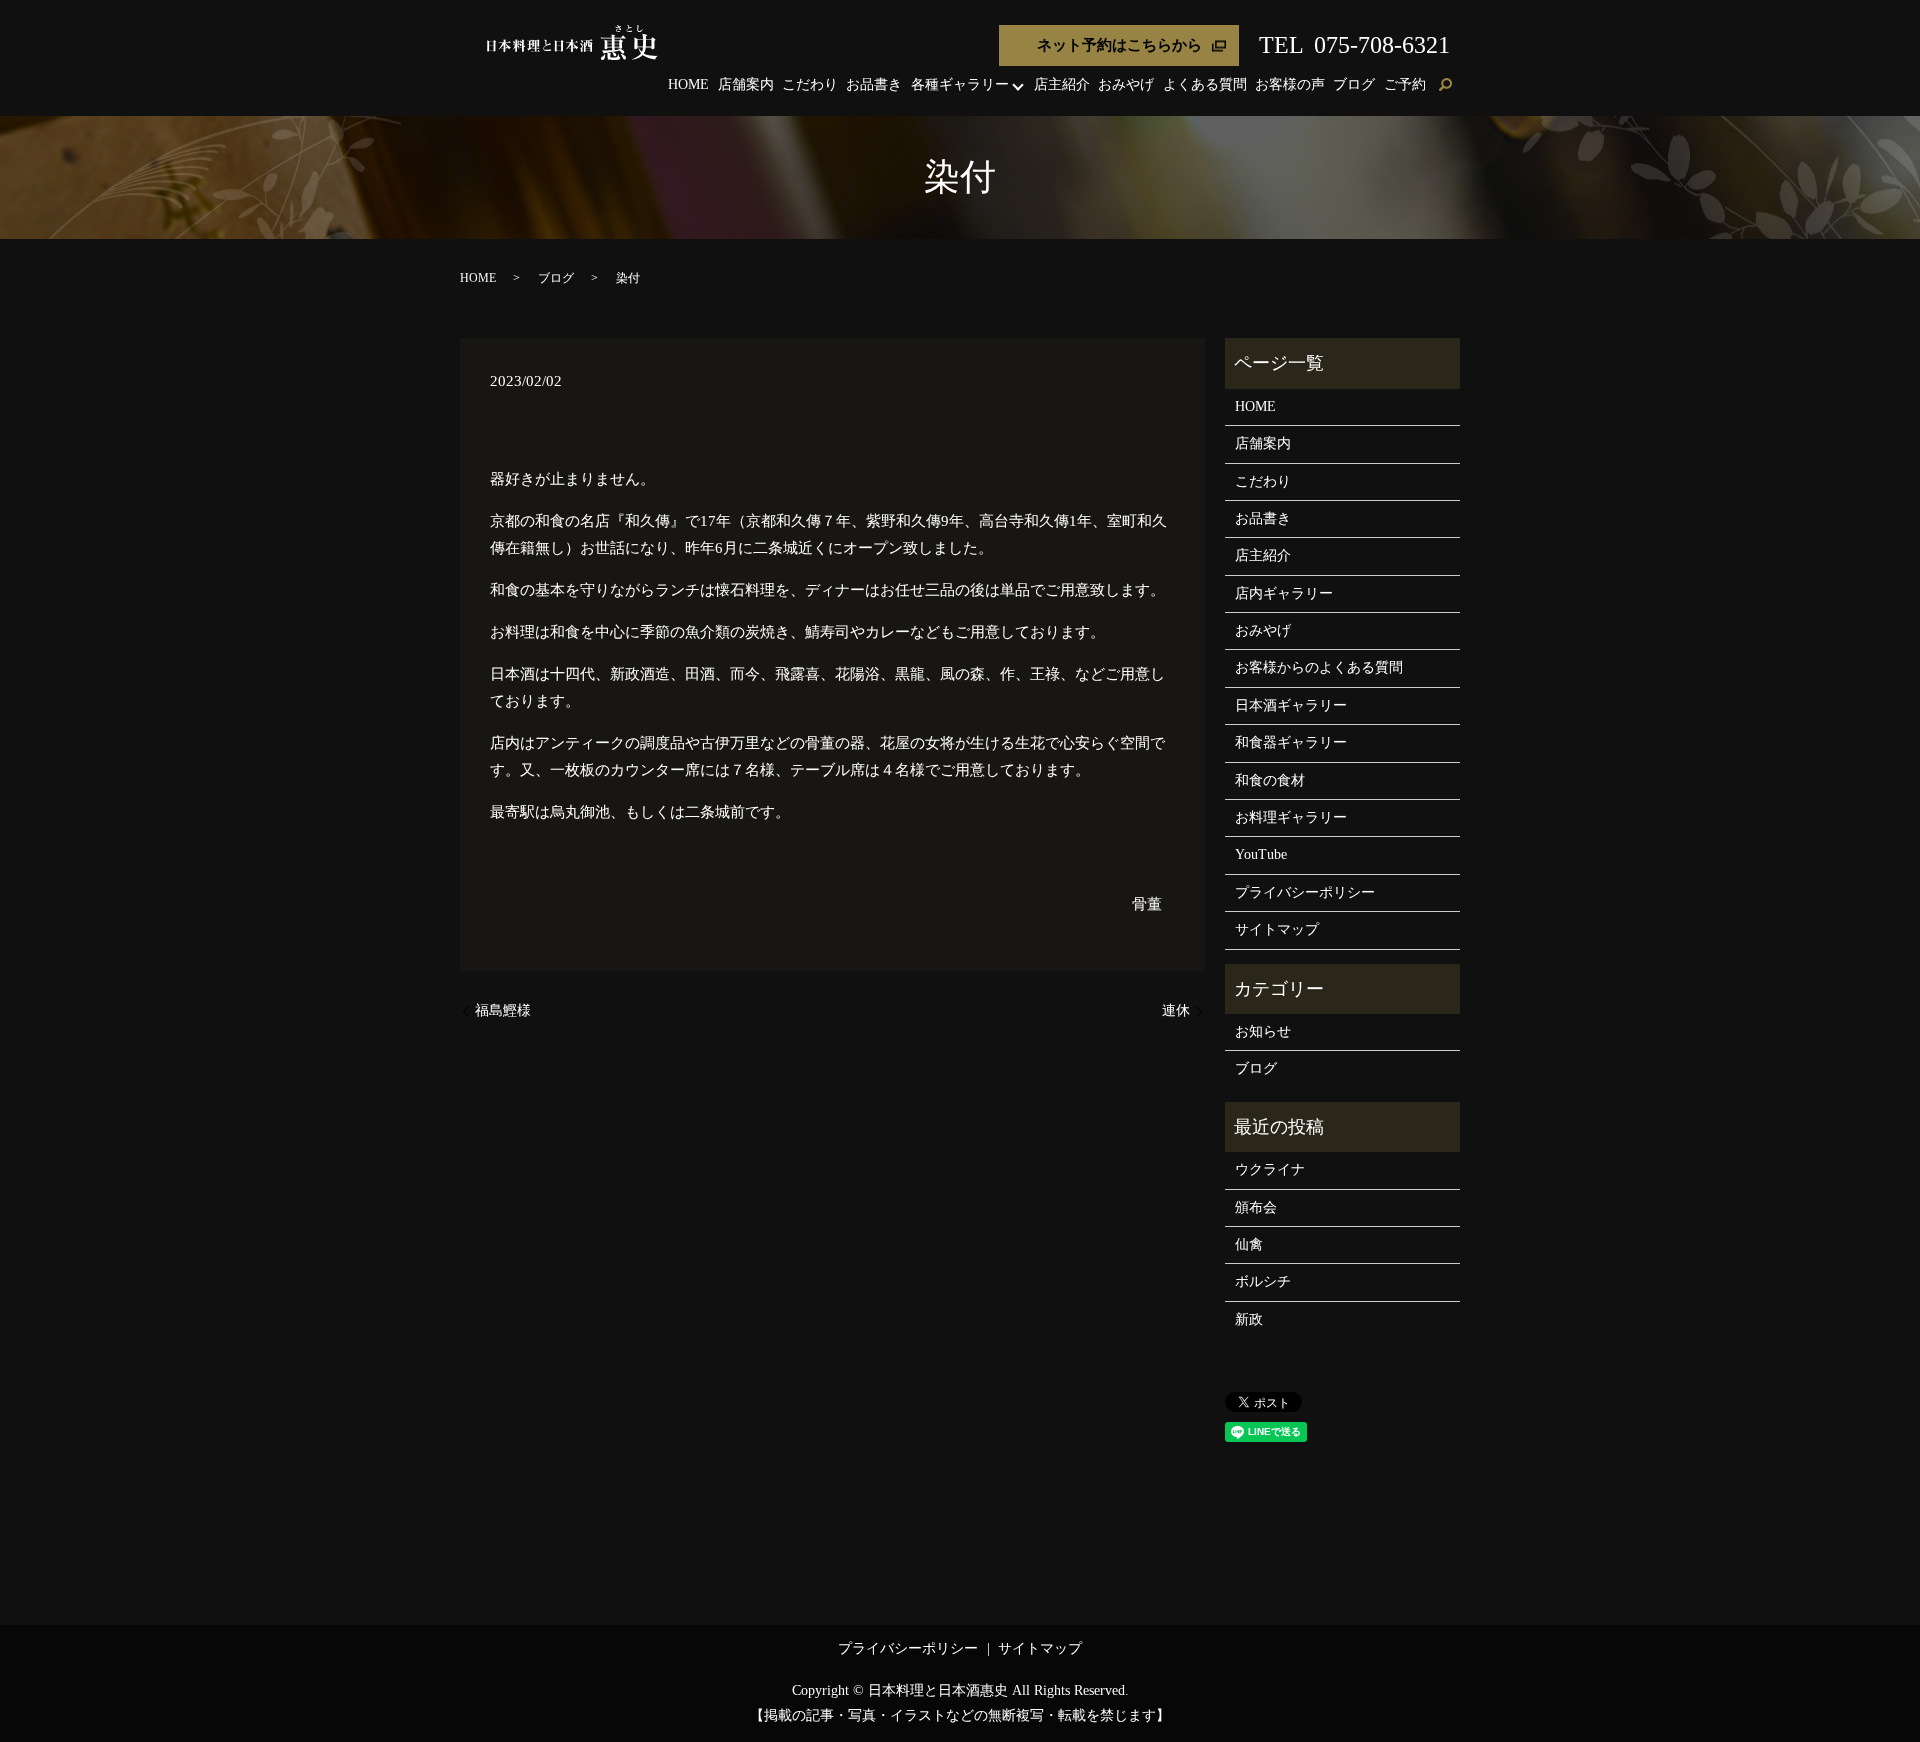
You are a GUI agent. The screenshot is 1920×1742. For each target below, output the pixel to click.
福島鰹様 (503, 1010)
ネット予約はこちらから (1119, 45)
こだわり (810, 84)
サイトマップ (1277, 929)
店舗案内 (746, 84)
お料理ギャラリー (1291, 817)
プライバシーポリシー (1305, 892)
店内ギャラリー (1284, 593)
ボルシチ (1263, 1281)
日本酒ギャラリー (1291, 705)
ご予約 (1405, 84)
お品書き (874, 84)
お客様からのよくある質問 (1319, 667)
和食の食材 (1270, 780)
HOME (688, 84)
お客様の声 (1290, 84)
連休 (1176, 1010)
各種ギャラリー (960, 84)
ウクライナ (1270, 1169)
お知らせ (1263, 1031)
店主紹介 (1062, 84)
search (1445, 86)
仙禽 (1249, 1244)
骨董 (1147, 904)
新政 (1249, 1319)
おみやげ (1126, 84)
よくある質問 (1205, 84)
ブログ (1354, 84)
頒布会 (1256, 1207)
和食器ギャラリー (1291, 742)
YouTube (1261, 854)
